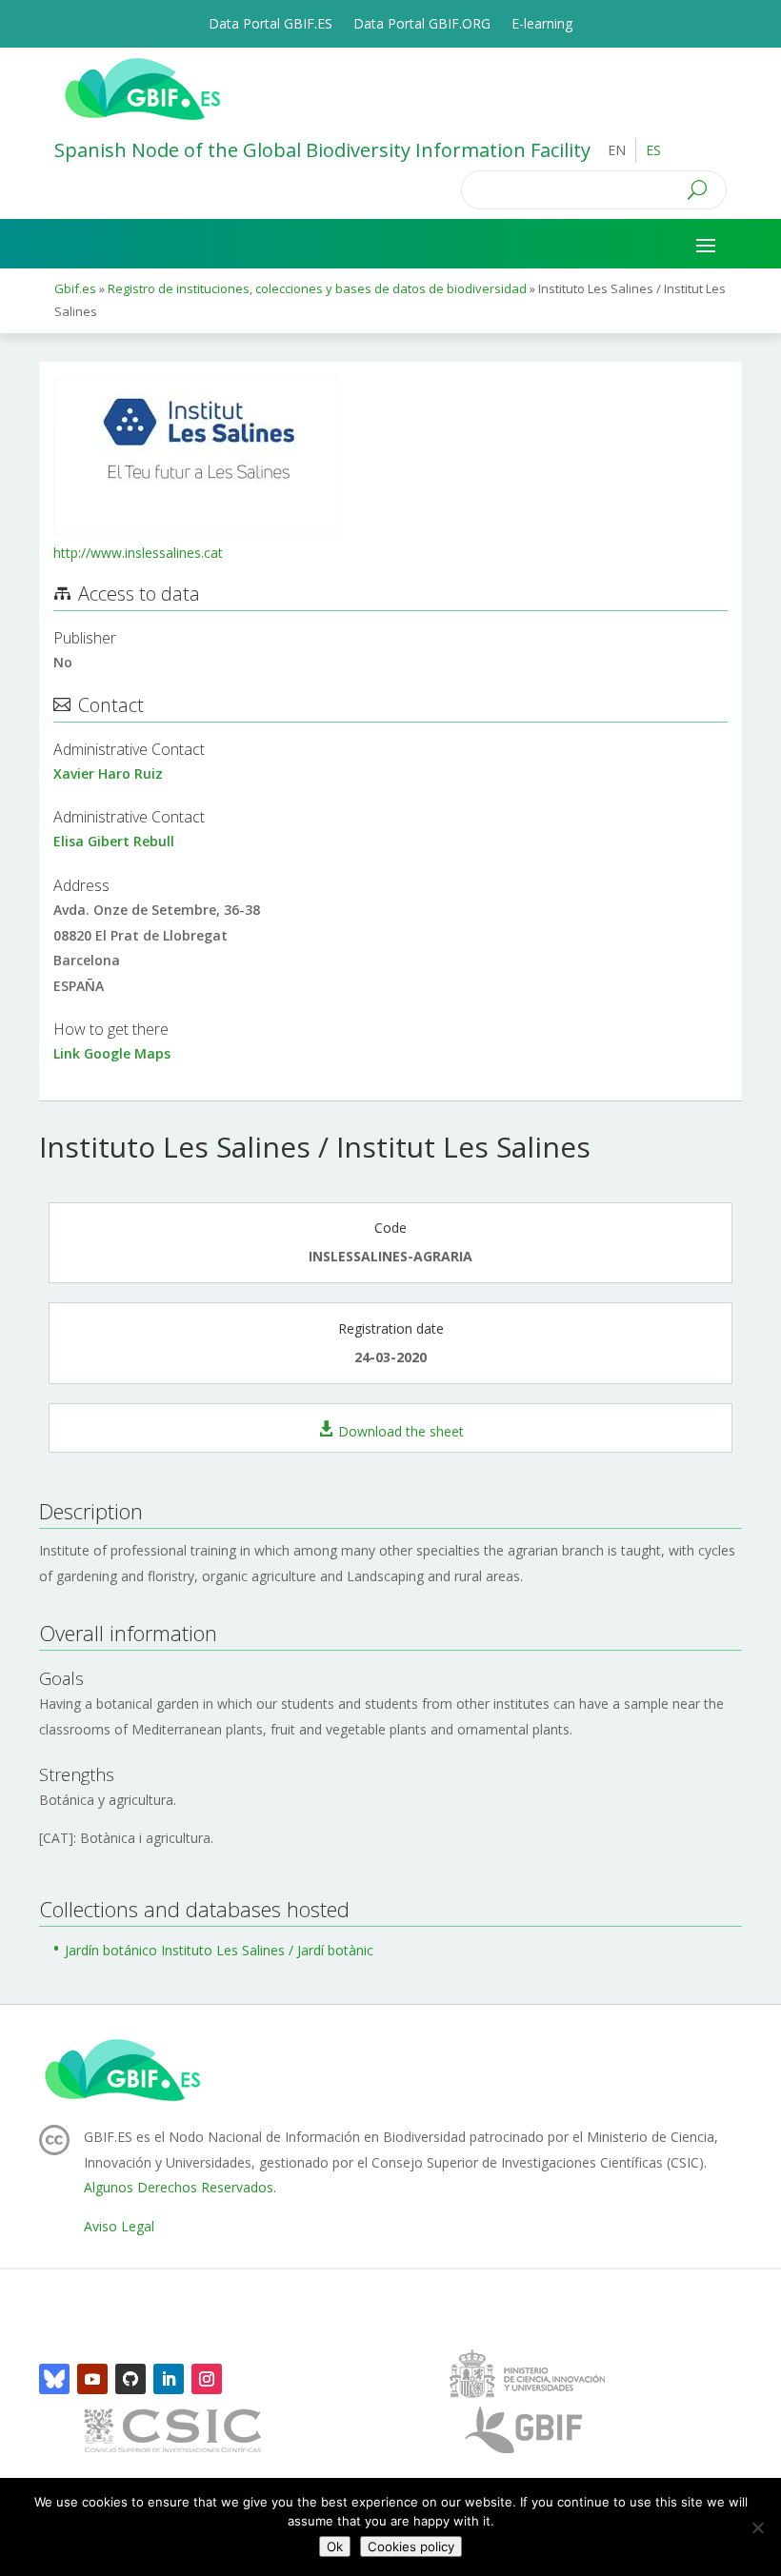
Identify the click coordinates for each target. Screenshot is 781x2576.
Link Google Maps (112, 1053)
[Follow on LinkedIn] (169, 2379)
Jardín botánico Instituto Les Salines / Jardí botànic (219, 1950)
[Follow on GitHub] (130, 2379)
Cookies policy (411, 2546)
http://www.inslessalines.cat (138, 553)
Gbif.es (75, 288)
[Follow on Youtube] (92, 2379)
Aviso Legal (119, 2226)
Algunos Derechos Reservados (179, 2187)
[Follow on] (54, 2379)
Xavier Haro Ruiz (108, 773)
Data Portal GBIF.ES (270, 25)
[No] (757, 2527)
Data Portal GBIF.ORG (422, 25)
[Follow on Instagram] (207, 2379)
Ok (335, 2546)
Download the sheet (401, 1430)
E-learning (542, 25)
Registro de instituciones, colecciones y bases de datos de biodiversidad (317, 288)
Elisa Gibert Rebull (114, 841)
